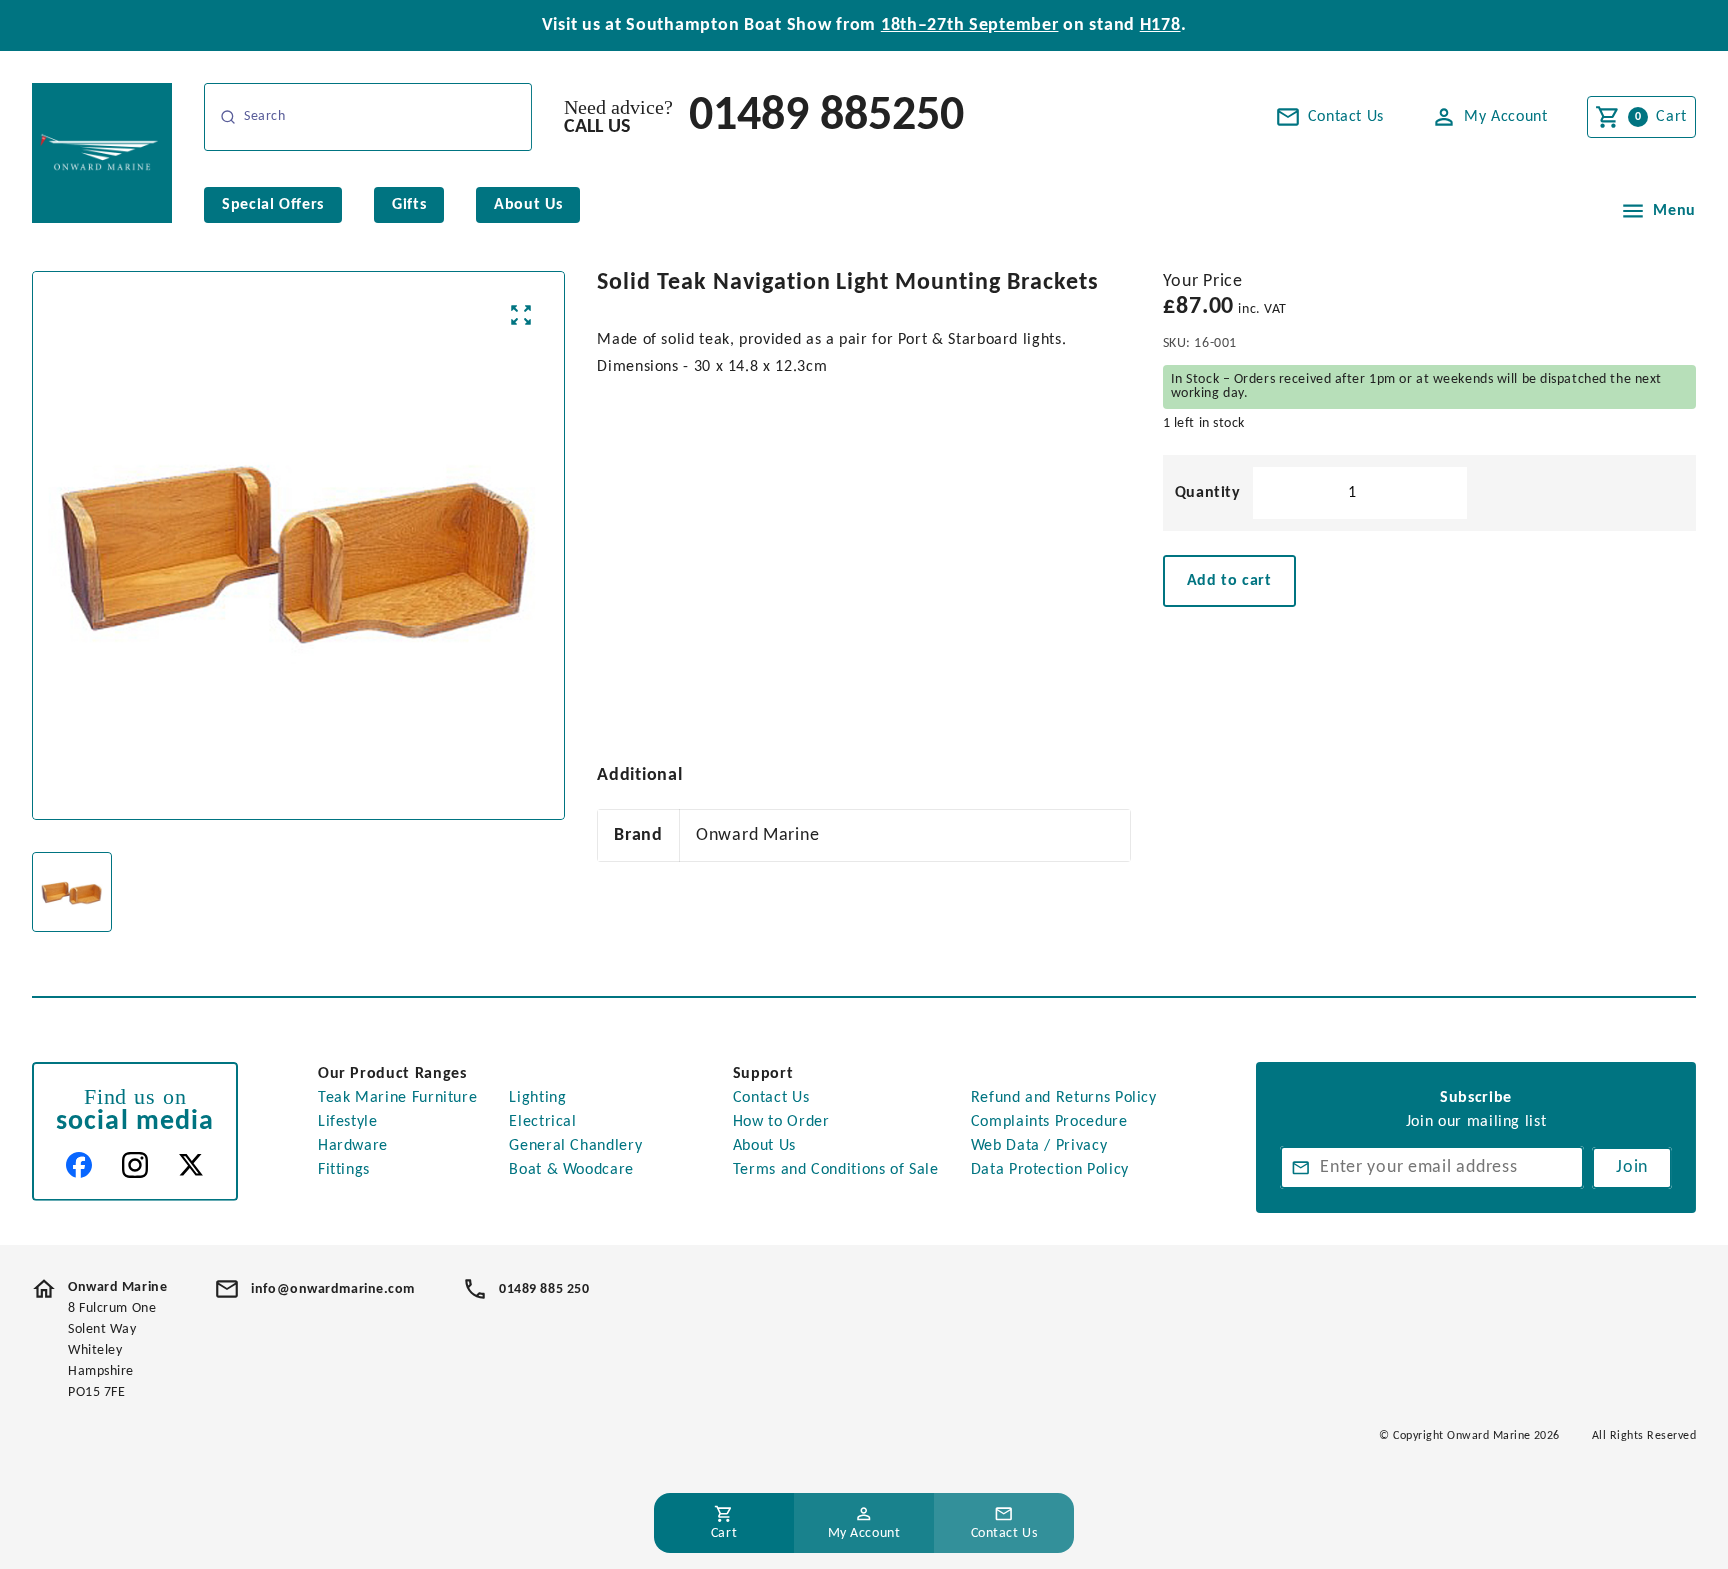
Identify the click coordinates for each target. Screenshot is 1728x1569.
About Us (764, 1146)
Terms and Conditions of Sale (836, 1170)
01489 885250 (826, 117)
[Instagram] (135, 1165)
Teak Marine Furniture (397, 1098)
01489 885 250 (544, 1289)
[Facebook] (79, 1165)
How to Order (781, 1122)
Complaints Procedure (1049, 1122)
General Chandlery (575, 1146)
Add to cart (1229, 581)
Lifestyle (348, 1122)
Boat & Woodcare (571, 1170)
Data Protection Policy (1050, 1170)
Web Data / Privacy (1039, 1146)
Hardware (353, 1146)
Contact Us (771, 1098)
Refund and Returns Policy (1064, 1098)
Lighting (537, 1098)
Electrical (542, 1122)
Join (1632, 1167)
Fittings (344, 1170)
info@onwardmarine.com (333, 1289)
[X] (191, 1165)
